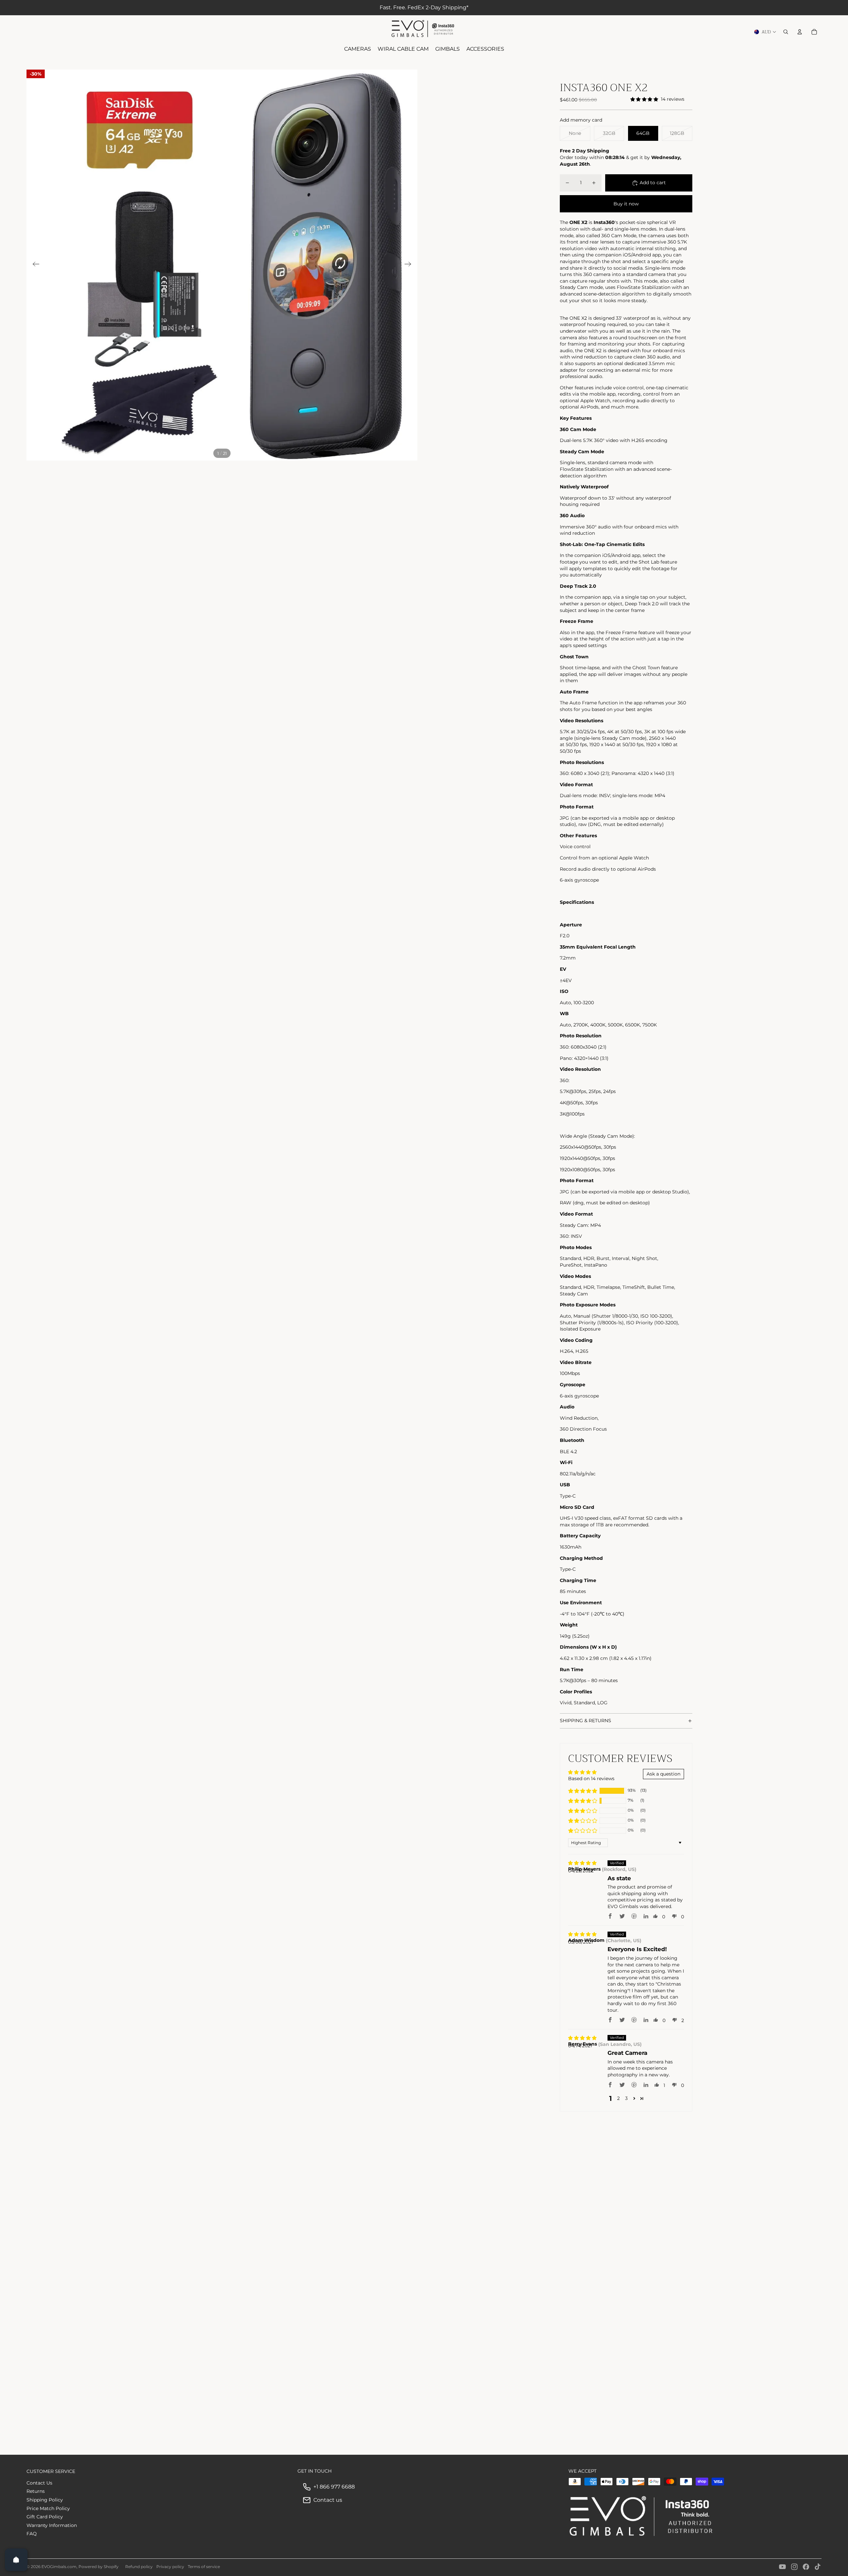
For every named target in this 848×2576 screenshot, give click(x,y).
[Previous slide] (34, 265)
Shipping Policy (45, 2500)
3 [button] (626, 2098)
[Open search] (786, 32)
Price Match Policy (48, 2508)
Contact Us (39, 2483)
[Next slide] (410, 265)
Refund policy (139, 2567)
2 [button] (618, 2098)
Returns (36, 2491)
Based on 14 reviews (591, 1779)
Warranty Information (52, 2525)
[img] (582, 1863)
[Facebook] (806, 2567)
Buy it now (626, 204)
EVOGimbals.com (59, 2567)
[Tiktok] (818, 2567)
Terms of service (204, 2567)
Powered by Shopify (99, 2567)
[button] (583, 1791)
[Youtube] (782, 2567)
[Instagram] (794, 2567)
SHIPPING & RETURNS (585, 1721)
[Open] (16, 2560)
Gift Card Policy (45, 2517)
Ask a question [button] (663, 1774)
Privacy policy (170, 2567)
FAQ (32, 2534)
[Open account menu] (800, 32)
